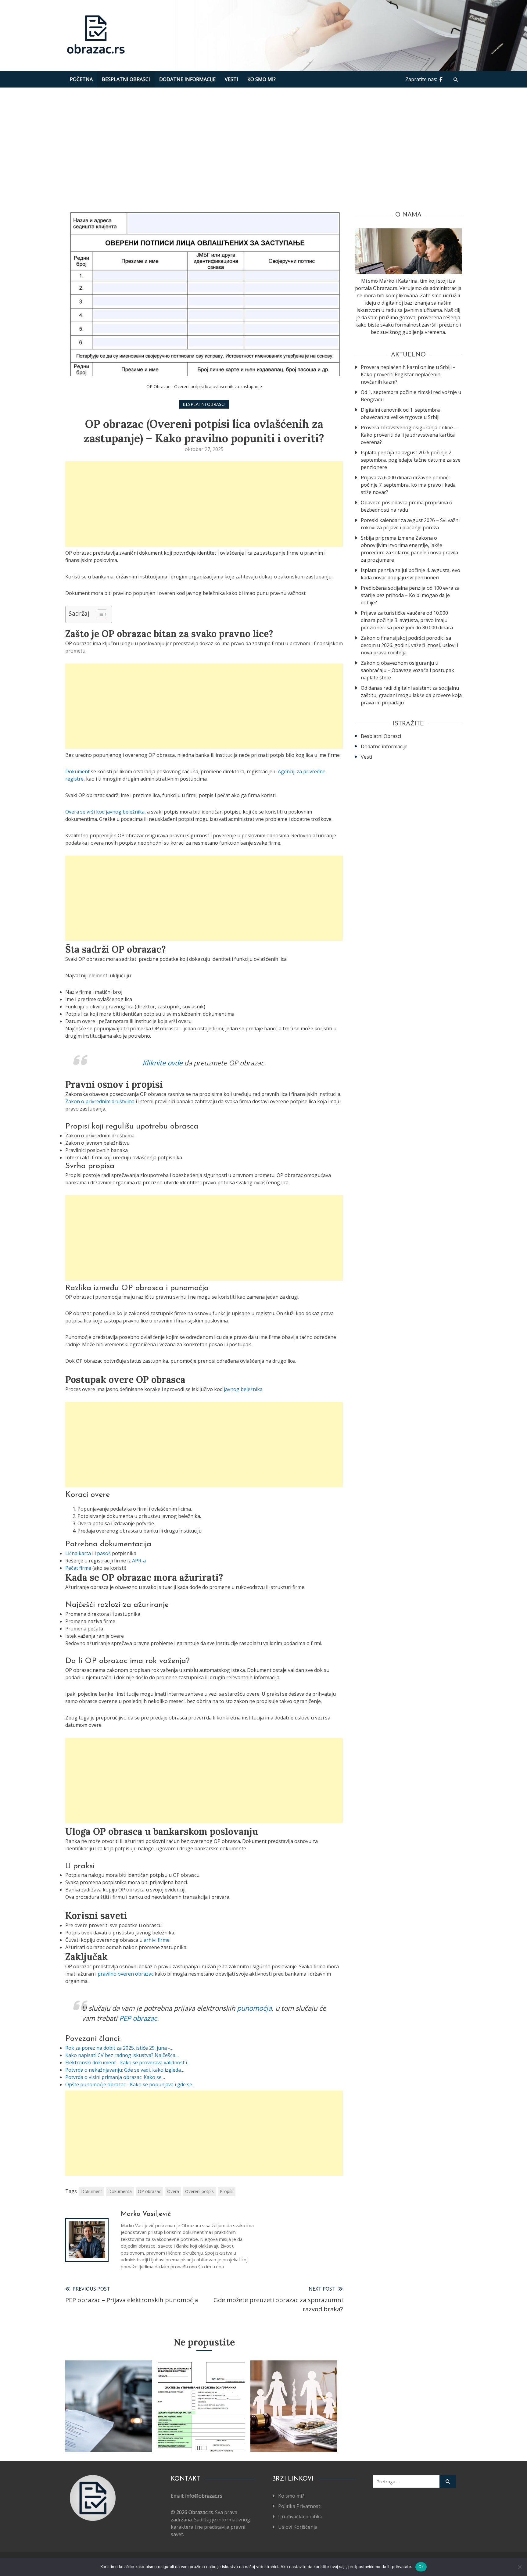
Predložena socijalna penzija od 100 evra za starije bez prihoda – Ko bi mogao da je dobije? (410, 595)
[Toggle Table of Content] (99, 614)
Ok (421, 2567)
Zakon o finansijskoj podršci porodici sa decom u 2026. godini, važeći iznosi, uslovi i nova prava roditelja (409, 645)
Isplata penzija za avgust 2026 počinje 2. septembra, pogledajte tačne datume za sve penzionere (411, 460)
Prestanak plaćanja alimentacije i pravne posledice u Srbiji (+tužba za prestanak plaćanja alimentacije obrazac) (294, 2420)
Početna (81, 79)
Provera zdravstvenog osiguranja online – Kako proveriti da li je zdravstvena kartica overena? (409, 435)
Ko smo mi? (262, 79)
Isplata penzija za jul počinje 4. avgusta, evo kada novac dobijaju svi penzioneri (410, 574)
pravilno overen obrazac (125, 1974)
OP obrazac (149, 2191)
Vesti (231, 79)
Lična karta (78, 1553)
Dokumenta (120, 2191)
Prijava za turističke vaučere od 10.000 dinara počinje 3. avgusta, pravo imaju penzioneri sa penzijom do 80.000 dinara (407, 620)
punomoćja (254, 2008)
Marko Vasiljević (146, 2214)
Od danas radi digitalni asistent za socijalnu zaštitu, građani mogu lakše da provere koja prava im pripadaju (411, 695)
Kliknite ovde (162, 1063)
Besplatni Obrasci (126, 79)
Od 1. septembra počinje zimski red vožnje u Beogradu (411, 396)
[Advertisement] (263, 148)
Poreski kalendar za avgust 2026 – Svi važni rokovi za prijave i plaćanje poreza (410, 524)
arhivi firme (157, 1940)
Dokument (77, 771)
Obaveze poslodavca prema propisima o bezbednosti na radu (407, 506)
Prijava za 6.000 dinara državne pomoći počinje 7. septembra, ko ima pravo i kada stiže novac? (408, 485)
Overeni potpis (199, 2191)
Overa (173, 2191)
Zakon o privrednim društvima (100, 1101)
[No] (519, 2567)
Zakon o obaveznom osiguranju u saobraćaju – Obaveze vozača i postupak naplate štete (407, 670)
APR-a (139, 1561)
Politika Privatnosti (300, 2506)
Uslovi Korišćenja (298, 2527)
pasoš (104, 1553)
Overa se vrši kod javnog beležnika (105, 812)
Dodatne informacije (187, 79)
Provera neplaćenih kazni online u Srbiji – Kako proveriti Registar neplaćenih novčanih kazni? (408, 374)
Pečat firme (78, 1568)
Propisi (227, 2191)
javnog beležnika (243, 1389)
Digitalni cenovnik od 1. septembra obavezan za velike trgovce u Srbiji (400, 413)
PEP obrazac (138, 2018)
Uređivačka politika (300, 2517)
